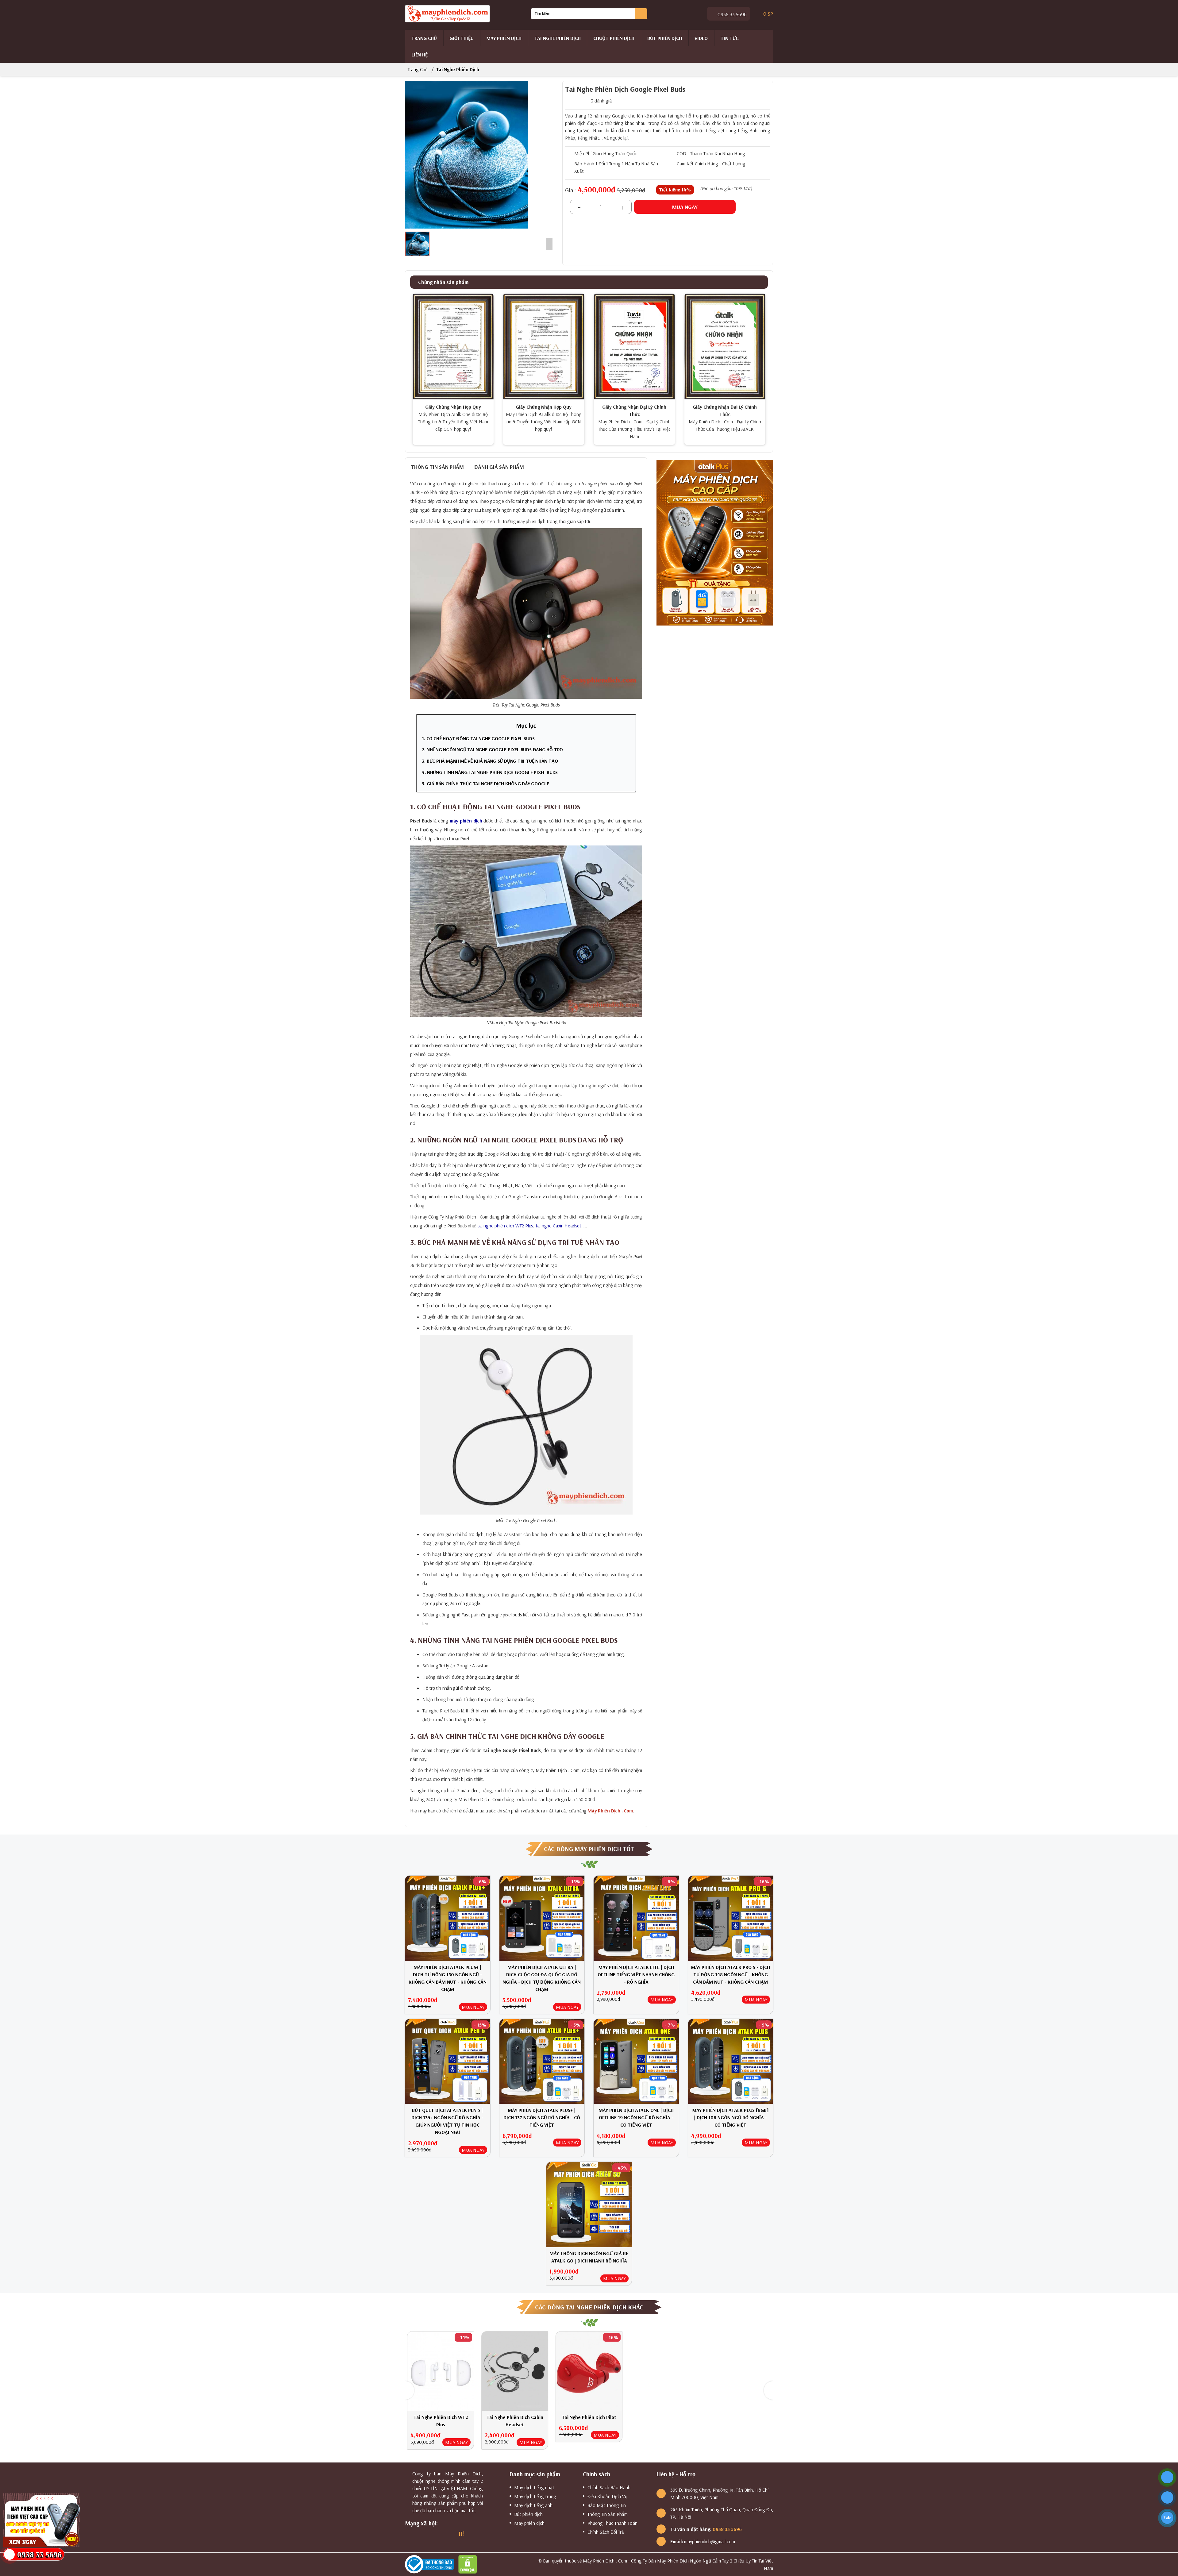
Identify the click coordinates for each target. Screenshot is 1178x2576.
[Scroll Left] (409, 244)
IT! (462, 2534)
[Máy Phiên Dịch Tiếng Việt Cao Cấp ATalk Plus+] (715, 542)
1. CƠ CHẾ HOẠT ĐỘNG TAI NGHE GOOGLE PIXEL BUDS (478, 738)
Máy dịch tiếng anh (533, 2505)
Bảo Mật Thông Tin (607, 2505)
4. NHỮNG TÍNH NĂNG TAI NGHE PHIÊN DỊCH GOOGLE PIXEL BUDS (490, 772)
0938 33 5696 (731, 14)
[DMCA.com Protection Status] (469, 2564)
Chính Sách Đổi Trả (606, 2532)
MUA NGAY (473, 2007)
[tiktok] (450, 2534)
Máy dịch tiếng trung (535, 2496)
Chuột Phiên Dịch (614, 38)
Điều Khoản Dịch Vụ (607, 2496)
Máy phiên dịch (504, 38)
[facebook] (407, 2534)
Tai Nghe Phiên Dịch (558, 38)
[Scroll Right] (549, 244)
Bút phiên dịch (665, 38)
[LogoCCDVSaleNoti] (431, 2564)
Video (701, 38)
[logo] (448, 13)
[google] (418, 2534)
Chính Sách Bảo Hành (609, 2487)
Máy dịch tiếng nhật (534, 2487)
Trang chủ (424, 38)
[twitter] (429, 2534)
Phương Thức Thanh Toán (612, 2523)
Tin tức (730, 38)
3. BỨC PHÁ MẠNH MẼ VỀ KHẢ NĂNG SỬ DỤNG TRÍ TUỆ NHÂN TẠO (490, 761)
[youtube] (440, 2534)
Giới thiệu (462, 38)
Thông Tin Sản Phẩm (608, 2514)
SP (768, 13)
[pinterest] (473, 2534)
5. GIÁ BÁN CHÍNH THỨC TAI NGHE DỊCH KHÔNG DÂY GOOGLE (486, 784)
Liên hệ (420, 55)
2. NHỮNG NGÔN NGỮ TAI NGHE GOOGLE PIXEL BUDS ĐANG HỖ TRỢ (492, 749)
